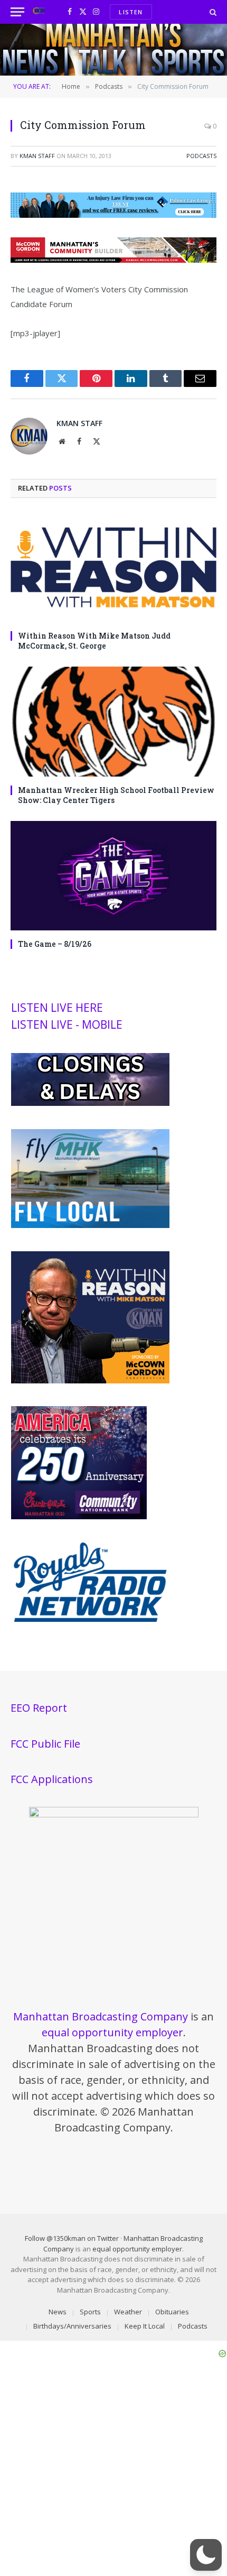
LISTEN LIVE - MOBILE (67, 1024)
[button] (206, 2555)
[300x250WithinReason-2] (90, 1381)
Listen (131, 12)
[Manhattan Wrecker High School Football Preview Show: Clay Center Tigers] (113, 721)
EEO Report (39, 1708)
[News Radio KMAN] (39, 12)
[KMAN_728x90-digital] (113, 260)
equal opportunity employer (112, 2032)
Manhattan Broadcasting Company (101, 2016)
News (58, 2312)
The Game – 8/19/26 (55, 944)
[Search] (212, 12)
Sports (90, 2312)
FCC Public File (45, 1744)
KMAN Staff (37, 156)
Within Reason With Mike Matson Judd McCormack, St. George (94, 641)
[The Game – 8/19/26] (113, 876)
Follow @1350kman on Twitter (72, 2238)
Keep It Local (145, 2326)
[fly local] (90, 1225)
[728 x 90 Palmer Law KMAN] (113, 215)
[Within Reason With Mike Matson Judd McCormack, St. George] (113, 567)
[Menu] (17, 12)
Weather (128, 2312)
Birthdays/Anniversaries (72, 2326)
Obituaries (172, 2312)
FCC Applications (52, 1779)
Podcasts (201, 156)
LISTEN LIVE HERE (57, 1008)
